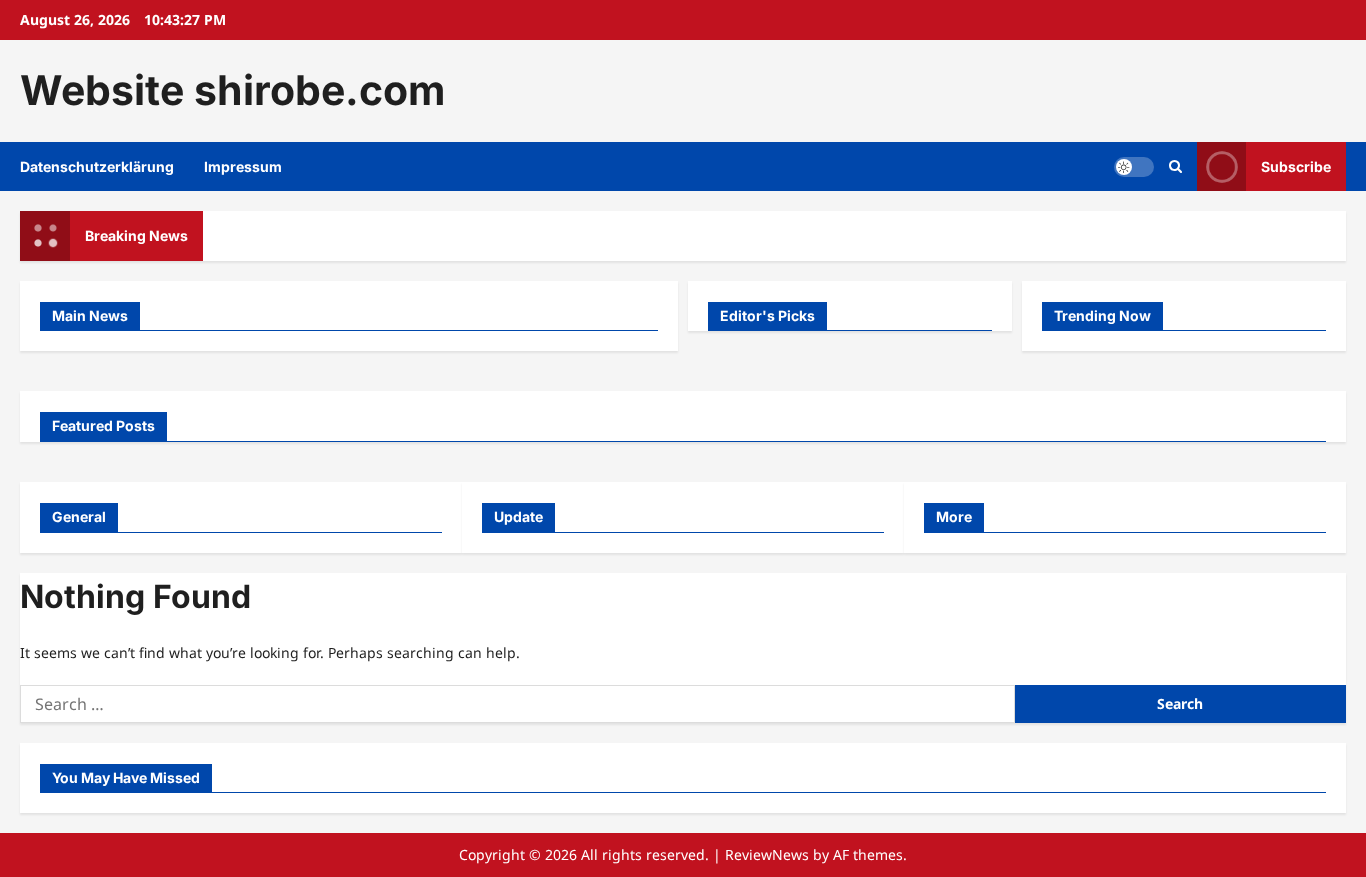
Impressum (243, 166)
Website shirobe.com (232, 90)
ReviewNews (767, 854)
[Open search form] (1175, 166)
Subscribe (1296, 165)
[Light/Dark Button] (1134, 166)
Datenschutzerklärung (97, 166)
